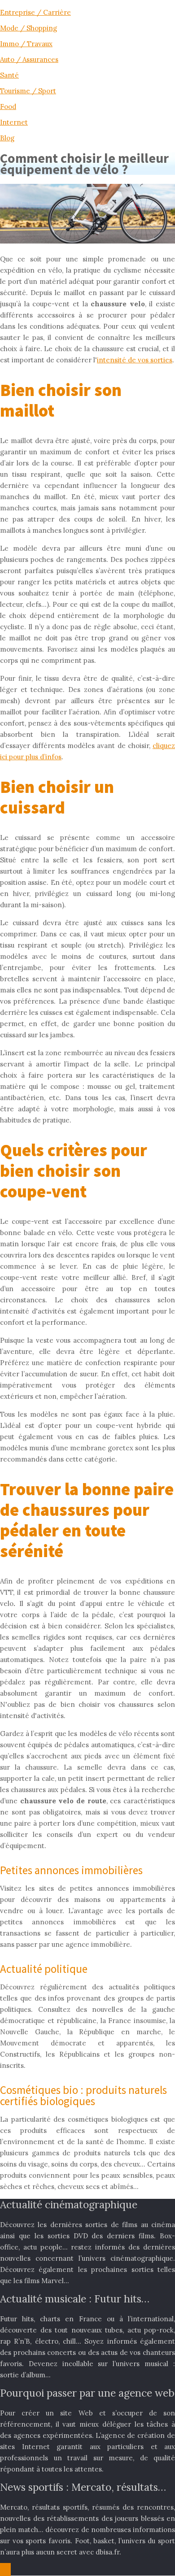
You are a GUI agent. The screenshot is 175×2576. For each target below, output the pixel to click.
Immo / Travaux (26, 44)
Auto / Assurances (29, 59)
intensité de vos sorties (135, 360)
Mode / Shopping (28, 28)
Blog (7, 138)
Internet (14, 122)
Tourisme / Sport (28, 91)
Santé (9, 75)
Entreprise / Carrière (35, 12)
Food (8, 107)
